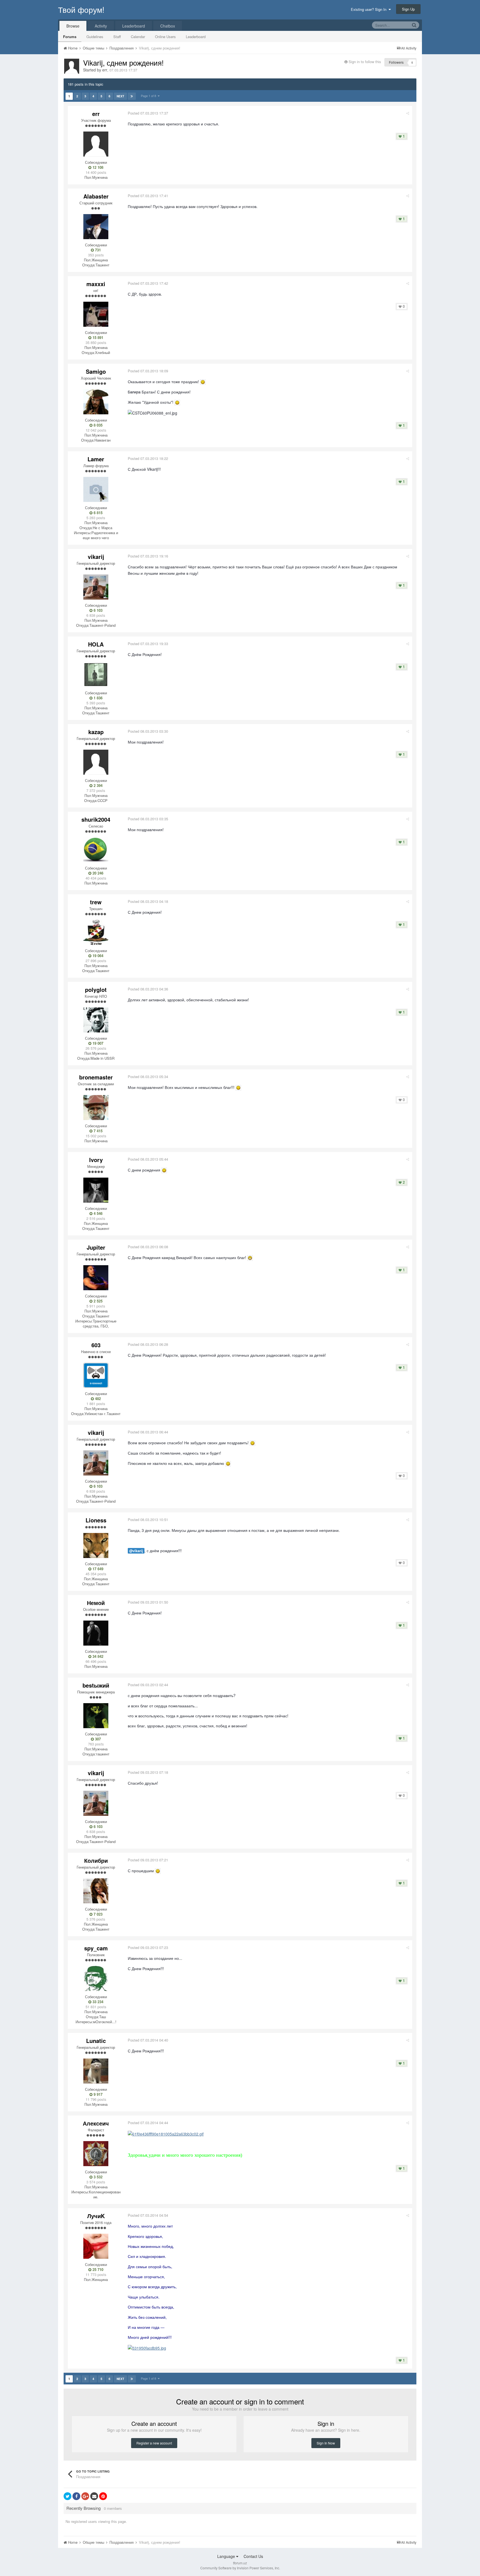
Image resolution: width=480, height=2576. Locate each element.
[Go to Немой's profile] (96, 1633)
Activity (101, 26)
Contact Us (253, 2556)
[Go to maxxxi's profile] (96, 314)
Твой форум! (81, 9)
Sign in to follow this (365, 62)
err (105, 70)
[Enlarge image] (203, 382)
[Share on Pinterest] (103, 2496)
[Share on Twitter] (67, 2496)
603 (96, 1345)
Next (120, 96)
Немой (96, 1603)
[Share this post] (408, 113)
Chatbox (168, 26)
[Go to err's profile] (72, 66)
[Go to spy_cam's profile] (96, 1978)
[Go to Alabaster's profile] (96, 227)
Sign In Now (326, 2443)
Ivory (96, 1160)
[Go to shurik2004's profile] (96, 850)
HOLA (96, 644)
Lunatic (96, 2041)
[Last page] (132, 96)
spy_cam (96, 1948)
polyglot (96, 989)
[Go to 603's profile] (96, 1375)
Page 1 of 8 (149, 96)
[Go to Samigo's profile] (96, 402)
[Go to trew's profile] (96, 932)
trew (96, 902)
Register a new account (154, 2443)
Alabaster (96, 196)
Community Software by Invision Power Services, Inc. (240, 2568)
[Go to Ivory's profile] (96, 1190)
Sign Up (408, 9)
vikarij (96, 557)
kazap (96, 732)
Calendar (138, 37)
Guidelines (95, 37)
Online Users (165, 37)
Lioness (96, 1520)
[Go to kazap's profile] (96, 762)
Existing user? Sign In (370, 9)
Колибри (96, 1860)
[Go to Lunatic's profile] (96, 2071)
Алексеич (96, 2123)
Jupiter (96, 1247)
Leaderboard (196, 37)
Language (227, 2556)
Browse (73, 26)
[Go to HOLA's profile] (96, 675)
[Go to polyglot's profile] (96, 1020)
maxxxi (96, 284)
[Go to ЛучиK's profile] (96, 2246)
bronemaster (96, 1077)
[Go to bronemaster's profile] (96, 1108)
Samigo (96, 371)
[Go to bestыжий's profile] (96, 1716)
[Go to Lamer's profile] (96, 489)
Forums (70, 37)
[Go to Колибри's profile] (96, 1891)
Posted (148, 113)
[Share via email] (94, 2496)
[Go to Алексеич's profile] (96, 2154)
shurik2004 (96, 819)
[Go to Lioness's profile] (96, 1545)
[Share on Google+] (85, 2496)
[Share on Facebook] (76, 2496)
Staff (117, 37)
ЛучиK (96, 2216)
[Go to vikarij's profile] (96, 587)
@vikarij (136, 1551)
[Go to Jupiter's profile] (96, 1278)
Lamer (96, 459)
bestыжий (96, 1685)
